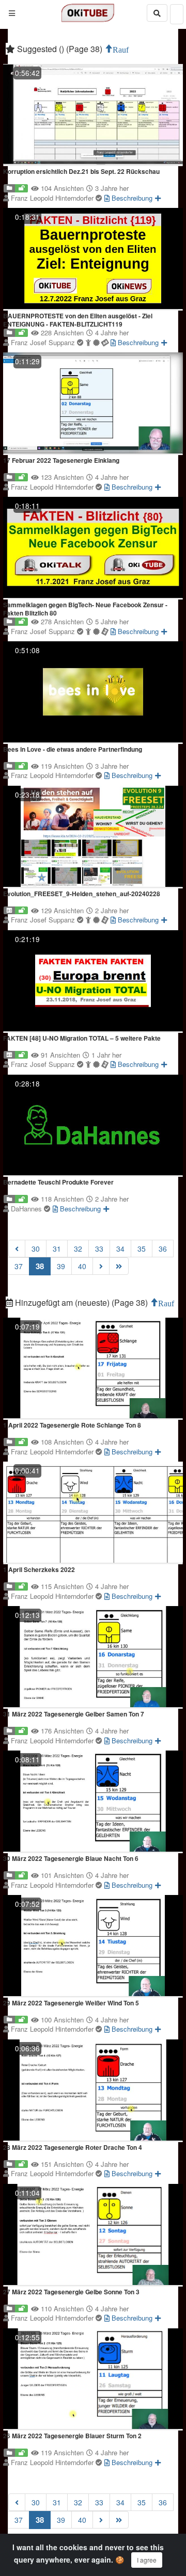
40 (82, 1266)
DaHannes (27, 1209)
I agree (147, 2560)
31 (57, 1249)
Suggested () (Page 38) (60, 49)
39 (61, 1266)
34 (120, 1249)
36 (163, 1249)
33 (99, 1249)
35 (142, 1249)
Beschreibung (131, 198)
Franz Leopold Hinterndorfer (53, 198)
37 (19, 1266)
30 (36, 1249)
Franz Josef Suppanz (44, 342)
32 (78, 1249)
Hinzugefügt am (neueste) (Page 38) (81, 1302)
